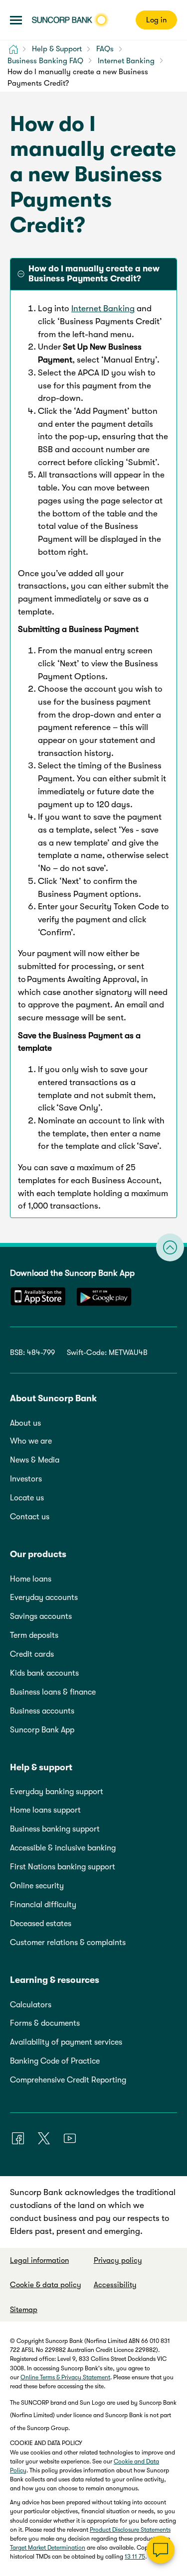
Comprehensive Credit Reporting (68, 2080)
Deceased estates (41, 1924)
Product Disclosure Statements (130, 2530)
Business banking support (55, 1829)
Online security (37, 1886)
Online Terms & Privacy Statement (65, 2377)
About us (25, 1423)
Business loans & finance (53, 1692)
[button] (16, 20)
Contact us (30, 1517)
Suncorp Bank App (42, 1730)
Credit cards (32, 1654)
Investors (26, 1479)
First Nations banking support (63, 1867)
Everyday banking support (57, 1792)
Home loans (31, 1579)
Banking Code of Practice (55, 2061)
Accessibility (115, 2285)
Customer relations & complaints (68, 1943)
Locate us (27, 1498)
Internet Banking (103, 308)
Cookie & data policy (46, 2285)
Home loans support (45, 1810)
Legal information (39, 2260)
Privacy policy (118, 2260)
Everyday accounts (44, 1597)
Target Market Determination (48, 2548)
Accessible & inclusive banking (63, 1848)
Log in (156, 20)
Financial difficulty (43, 1905)
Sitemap (24, 2310)
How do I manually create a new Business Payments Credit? (94, 274)
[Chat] (161, 2550)
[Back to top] (170, 1247)
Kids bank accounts (44, 1673)
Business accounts (42, 1711)
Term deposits (34, 1635)
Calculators (31, 2005)
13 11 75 (135, 2557)
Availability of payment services (66, 2042)
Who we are (31, 1441)
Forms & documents (45, 2023)
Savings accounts (41, 1616)
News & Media (35, 1460)
